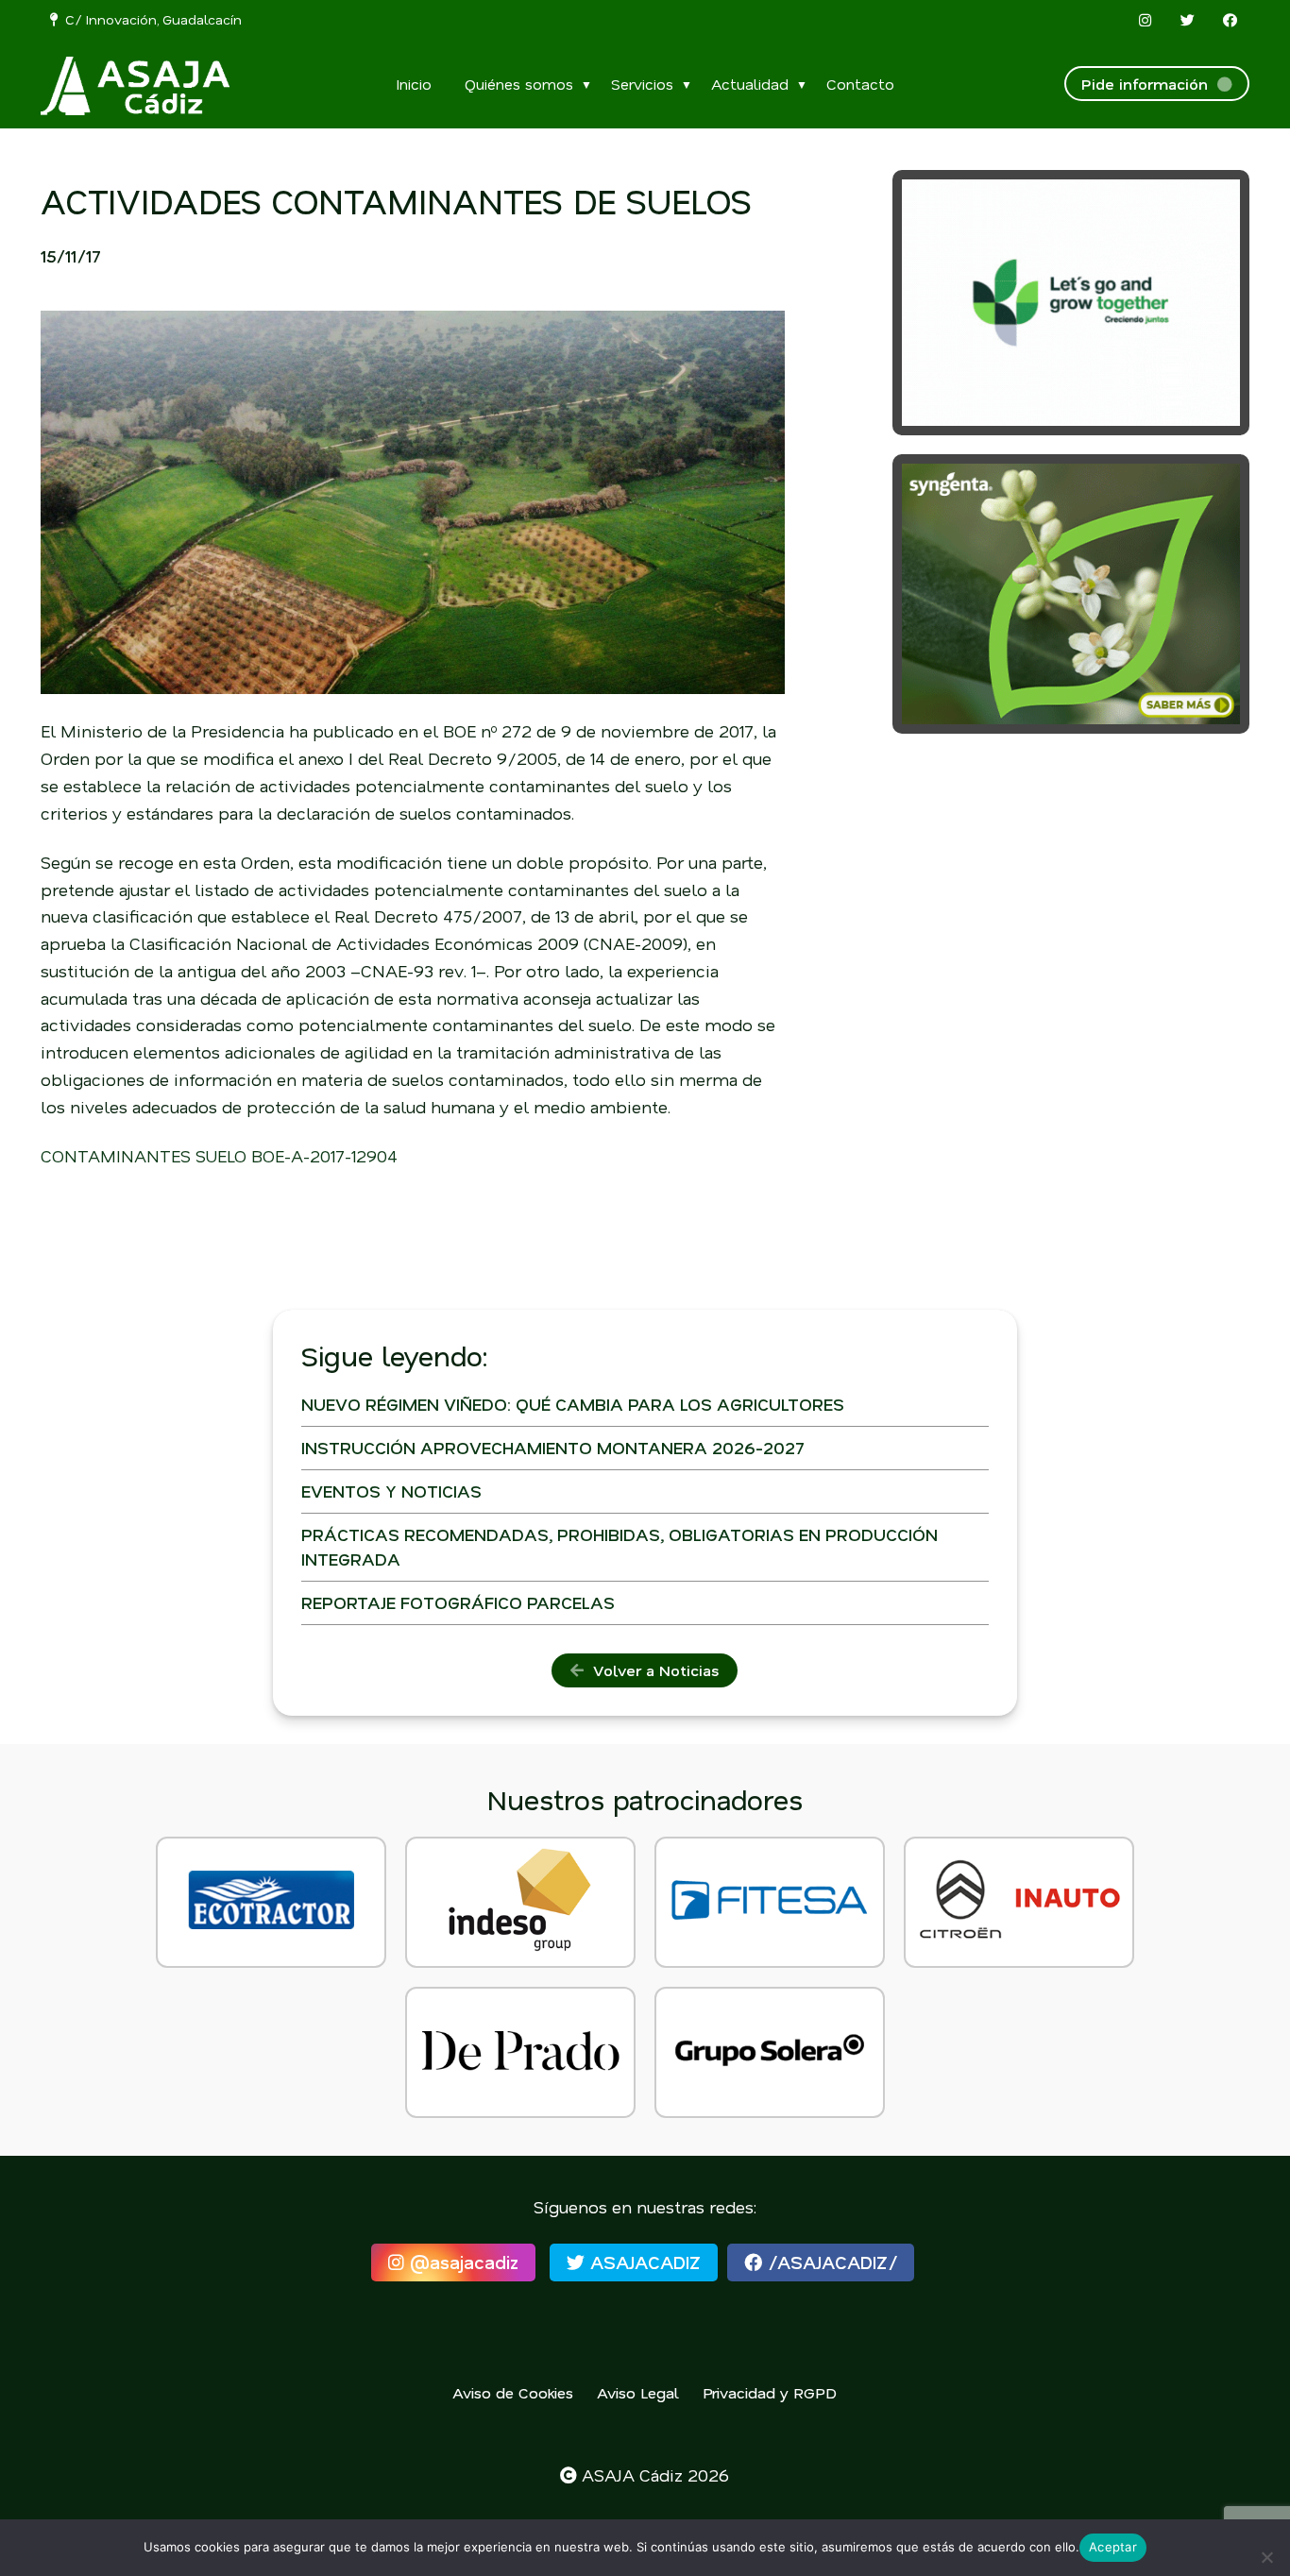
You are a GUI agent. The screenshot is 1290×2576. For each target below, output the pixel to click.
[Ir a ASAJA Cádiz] (135, 86)
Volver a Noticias (651, 1670)
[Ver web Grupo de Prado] (520, 2052)
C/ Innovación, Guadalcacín (150, 19)
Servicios (642, 84)
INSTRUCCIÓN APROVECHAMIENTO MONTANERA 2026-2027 (553, 1448)
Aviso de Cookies (513, 2392)
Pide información (1149, 84)
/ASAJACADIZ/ (830, 2262)
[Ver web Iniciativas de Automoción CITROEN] (1019, 1902)
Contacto (860, 84)
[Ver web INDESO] (520, 1902)
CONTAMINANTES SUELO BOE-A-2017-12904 (219, 1156)
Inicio (414, 84)
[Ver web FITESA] (770, 1902)
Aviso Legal (638, 2392)
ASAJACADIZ (643, 2262)
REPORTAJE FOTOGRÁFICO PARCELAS (458, 1602)
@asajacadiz (461, 2262)
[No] (1266, 2557)
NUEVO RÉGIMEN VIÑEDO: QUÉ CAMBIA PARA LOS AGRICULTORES (573, 1404)
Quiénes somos (519, 84)
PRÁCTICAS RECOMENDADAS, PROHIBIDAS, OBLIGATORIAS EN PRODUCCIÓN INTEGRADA (620, 1546)
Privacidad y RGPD (770, 2392)
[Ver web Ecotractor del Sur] (271, 1902)
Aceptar (1113, 2547)
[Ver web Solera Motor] (770, 2052)
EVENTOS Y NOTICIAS (391, 1491)
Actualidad (750, 84)
